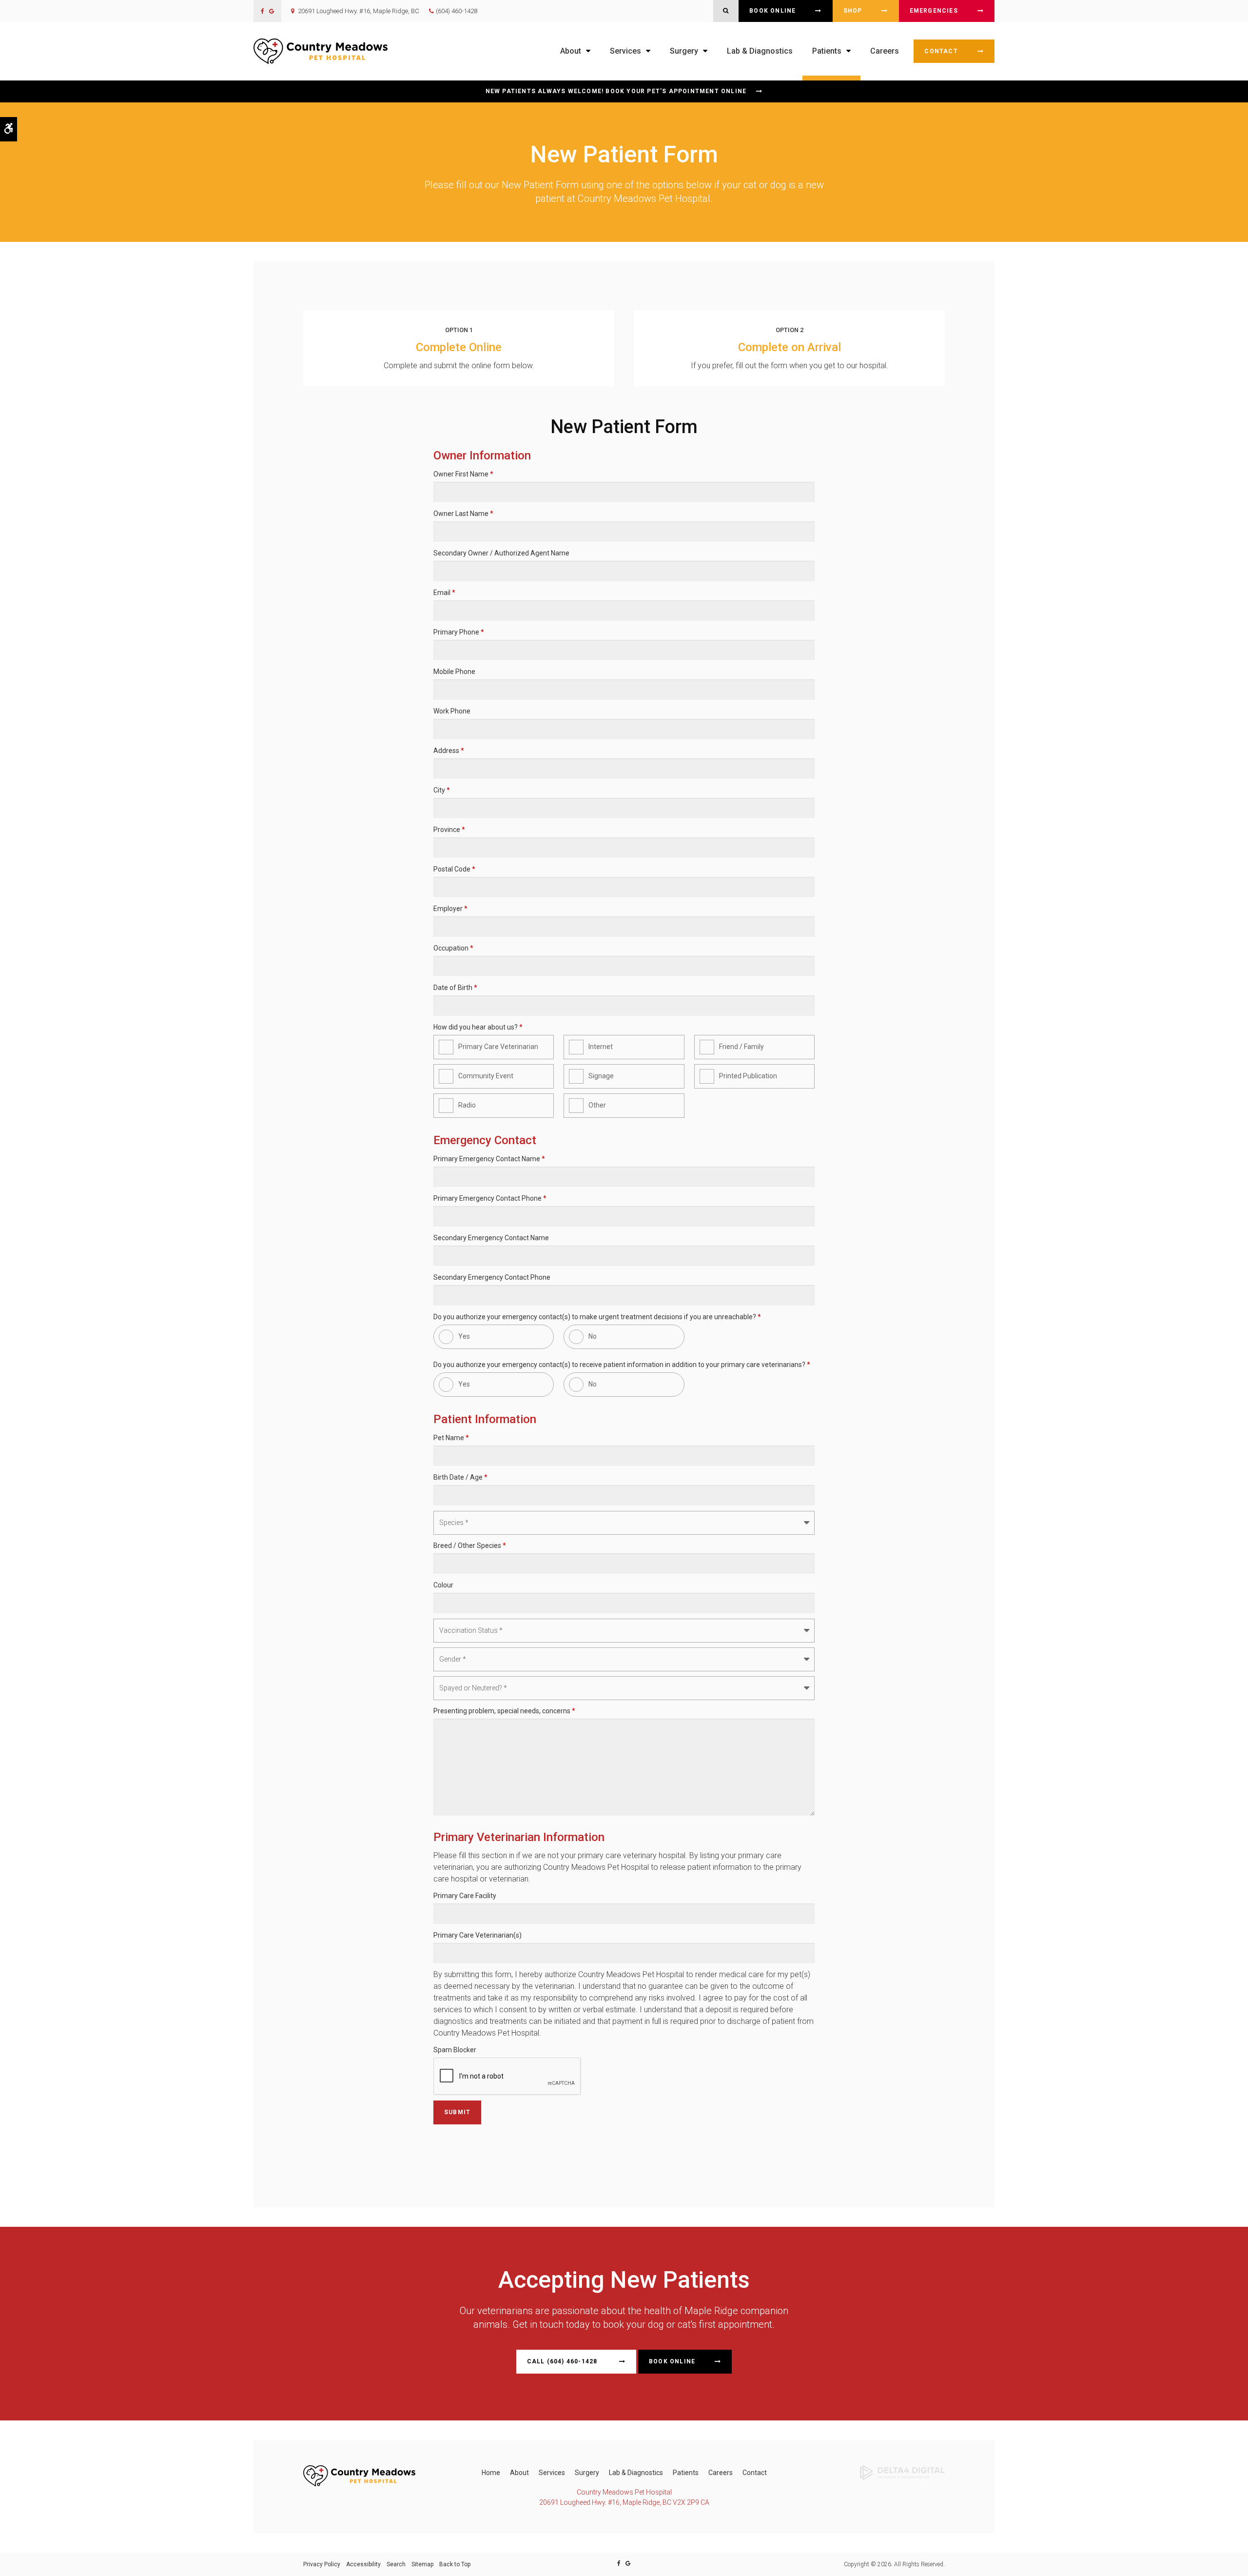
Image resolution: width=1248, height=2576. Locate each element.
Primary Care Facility (465, 1896)
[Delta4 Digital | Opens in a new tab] (902, 2472)
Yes (464, 1336)
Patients (686, 2473)
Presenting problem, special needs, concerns (504, 1711)
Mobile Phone (454, 672)
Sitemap (422, 2564)
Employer (450, 909)
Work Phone (452, 711)
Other (597, 1105)
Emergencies (934, 11)
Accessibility (363, 2564)
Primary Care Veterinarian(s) (478, 1935)
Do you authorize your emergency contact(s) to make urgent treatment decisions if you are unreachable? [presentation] (597, 1317)
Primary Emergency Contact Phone (490, 1198)
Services (552, 2473)
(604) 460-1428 (457, 11)
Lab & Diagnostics (760, 51)
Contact (941, 51)
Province (449, 830)
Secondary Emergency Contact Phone (492, 1277)
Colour (443, 1585)
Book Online (772, 11)
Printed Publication (748, 1076)
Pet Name (451, 1438)
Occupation (453, 948)
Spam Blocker (455, 2050)
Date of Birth (455, 988)
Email (444, 593)
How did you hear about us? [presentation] (478, 1027)
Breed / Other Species (470, 1546)
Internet (601, 1047)
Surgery (587, 2473)
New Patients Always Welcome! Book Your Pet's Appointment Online (616, 91)
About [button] (571, 51)
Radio (467, 1105)
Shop (853, 11)
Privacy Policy (322, 2564)
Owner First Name (463, 474)
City (442, 790)
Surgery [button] (684, 51)
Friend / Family (741, 1047)
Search (396, 2564)
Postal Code (454, 869)
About (519, 2473)
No (593, 1336)
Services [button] (625, 51)
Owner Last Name (463, 514)
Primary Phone (459, 632)
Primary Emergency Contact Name (489, 1159)
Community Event (486, 1076)
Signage (601, 1076)
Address (449, 751)
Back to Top (455, 2564)
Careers (885, 51)
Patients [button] (827, 51)
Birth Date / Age (460, 1477)
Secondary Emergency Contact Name (491, 1238)
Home (491, 2473)
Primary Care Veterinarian (498, 1047)
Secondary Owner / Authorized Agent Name (501, 553)
